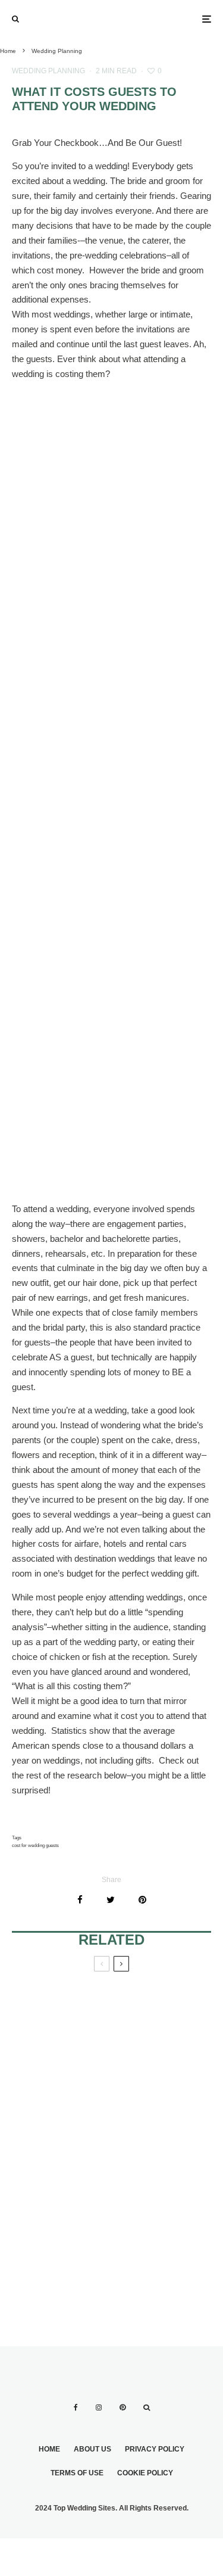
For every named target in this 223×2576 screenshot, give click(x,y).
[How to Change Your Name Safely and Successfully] (162, 2241)
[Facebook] (76, 2407)
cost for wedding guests (35, 1845)
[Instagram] (99, 2407)
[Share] (80, 1900)
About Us (92, 2449)
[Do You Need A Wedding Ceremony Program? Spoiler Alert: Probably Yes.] (62, 2039)
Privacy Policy (155, 2449)
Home (49, 2449)
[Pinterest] (123, 2407)
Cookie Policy (145, 2473)
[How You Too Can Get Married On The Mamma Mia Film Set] (162, 2141)
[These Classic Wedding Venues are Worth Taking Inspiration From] (62, 2241)
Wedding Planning (48, 71)
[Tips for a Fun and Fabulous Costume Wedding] (62, 2141)
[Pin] (142, 1900)
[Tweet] (111, 1900)
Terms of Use (77, 2473)
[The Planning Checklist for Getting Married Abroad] (162, 2039)
